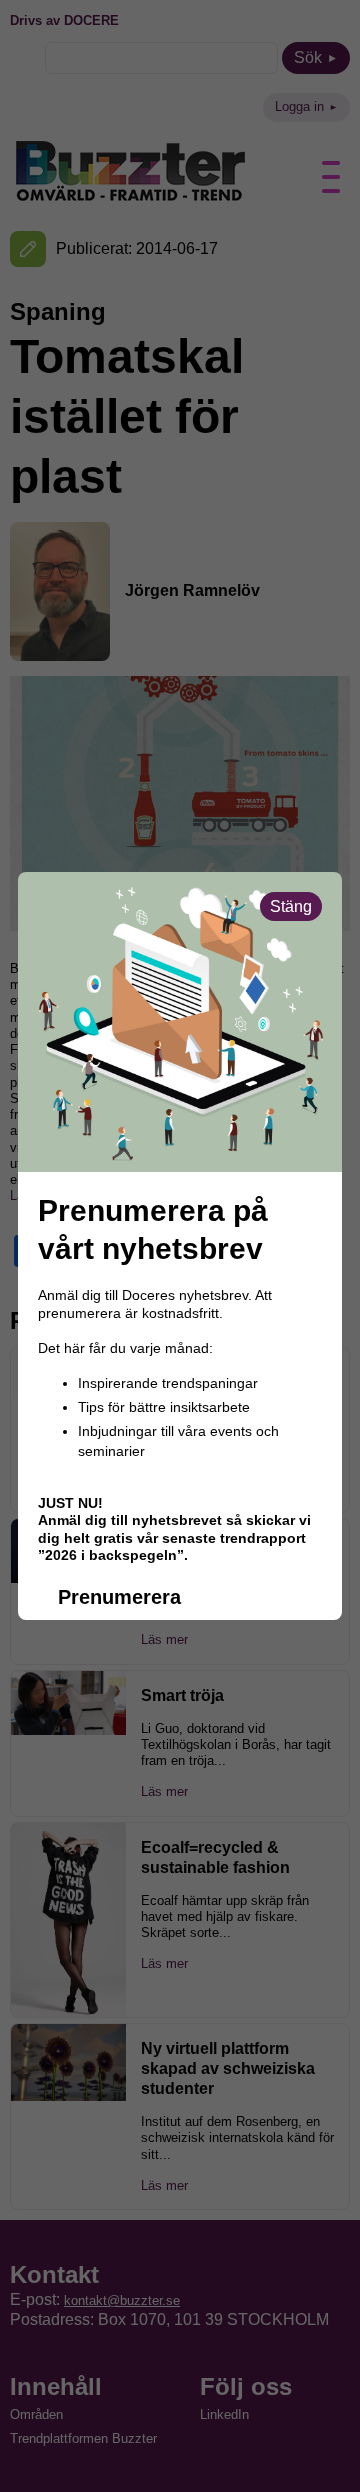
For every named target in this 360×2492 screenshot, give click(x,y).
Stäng (291, 906)
